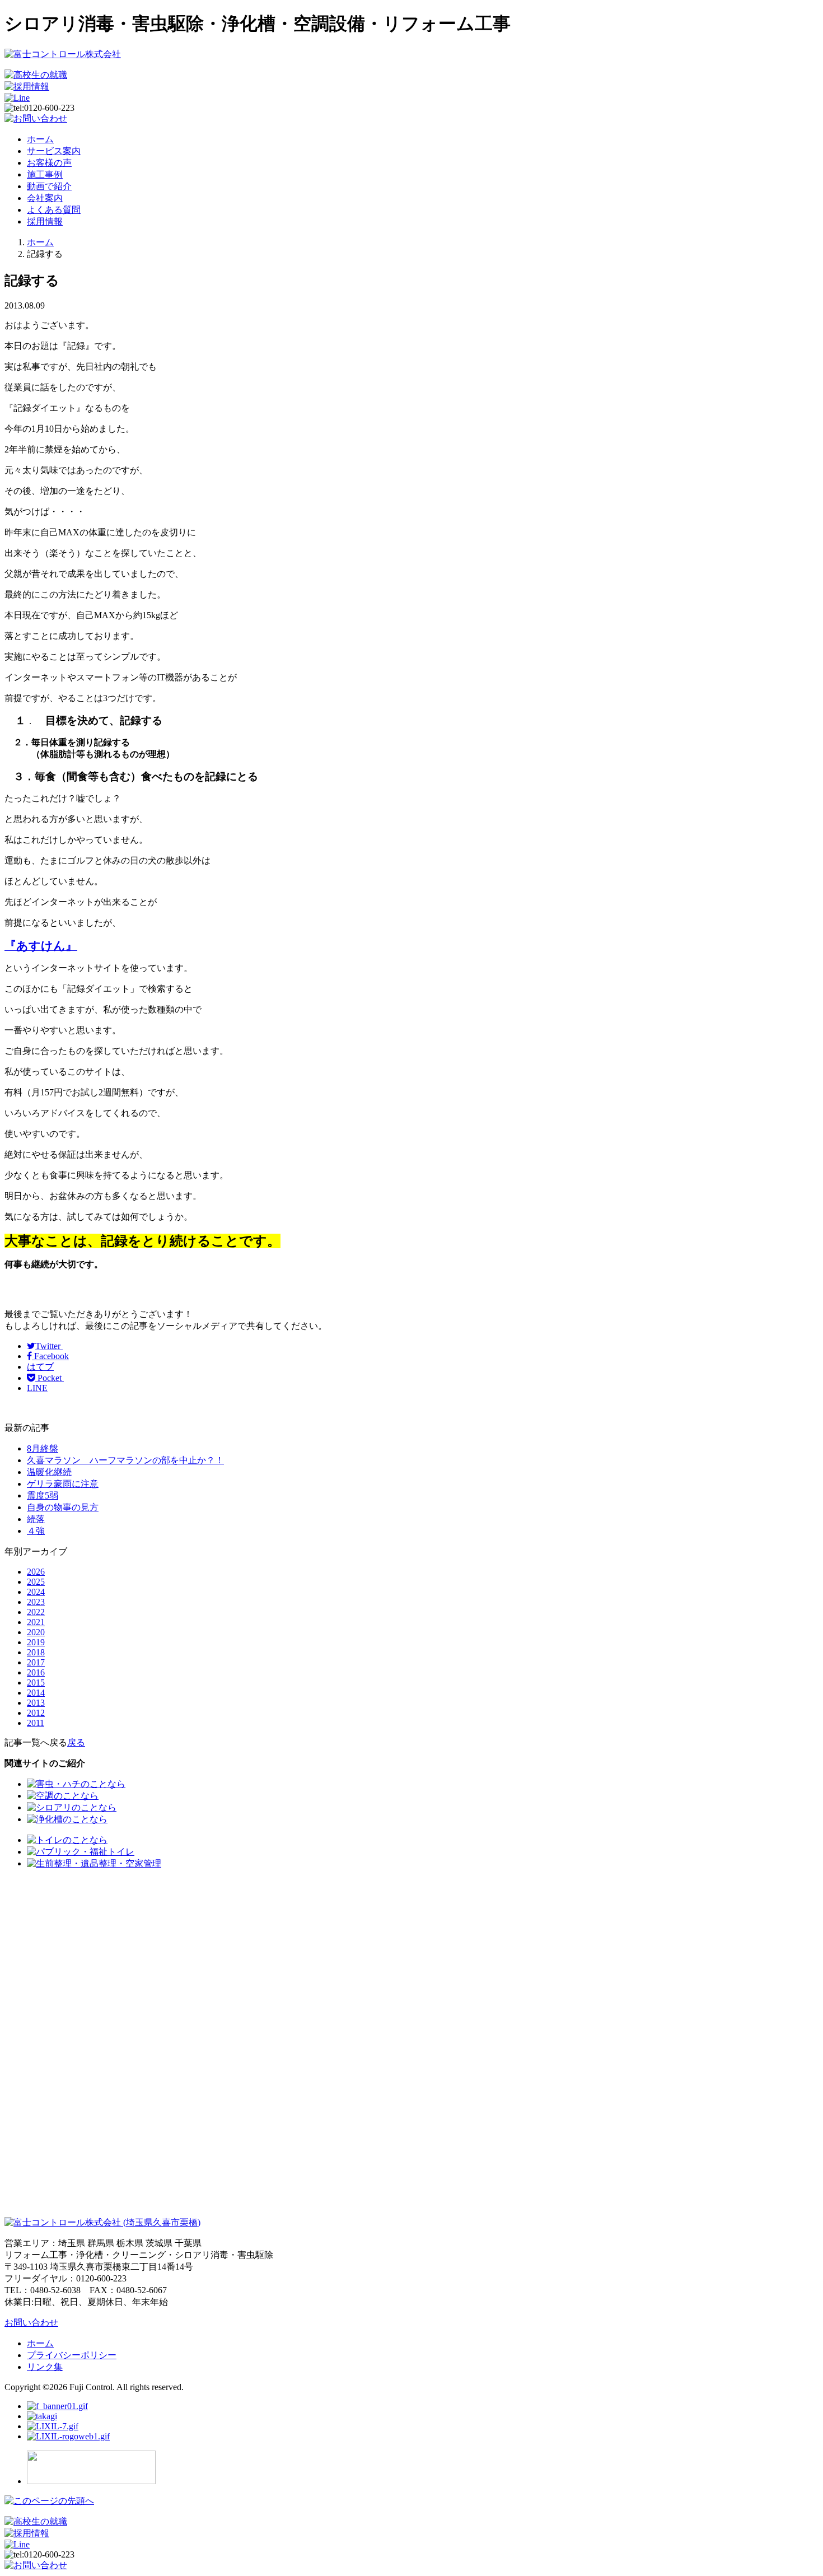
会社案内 (45, 198)
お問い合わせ (31, 2323)
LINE (37, 1388)
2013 (36, 1703)
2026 (36, 1572)
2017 (36, 1662)
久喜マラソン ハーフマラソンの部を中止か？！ (125, 1460)
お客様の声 (49, 163)
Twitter (49, 1346)
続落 (36, 1519)
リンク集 (45, 2367)
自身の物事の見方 (63, 1507)
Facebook (50, 1356)
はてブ (40, 1367)
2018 (36, 1652)
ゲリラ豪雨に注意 (63, 1484)
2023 (36, 1602)
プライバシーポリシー (72, 2355)
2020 (36, 1632)
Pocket (50, 1378)
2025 (36, 1582)
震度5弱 (43, 1495)
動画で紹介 (49, 186)
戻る (76, 1742)
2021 (36, 1622)
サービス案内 (54, 151)
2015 (36, 1683)
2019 (36, 1642)
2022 (36, 1612)
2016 (36, 1672)
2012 (36, 1713)
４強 (36, 1531)
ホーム (40, 139)
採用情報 (45, 221)
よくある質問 (54, 210)
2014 (36, 1693)
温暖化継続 (49, 1472)
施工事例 (45, 174)
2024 (36, 1592)
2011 (36, 1723)
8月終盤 (43, 1448)
